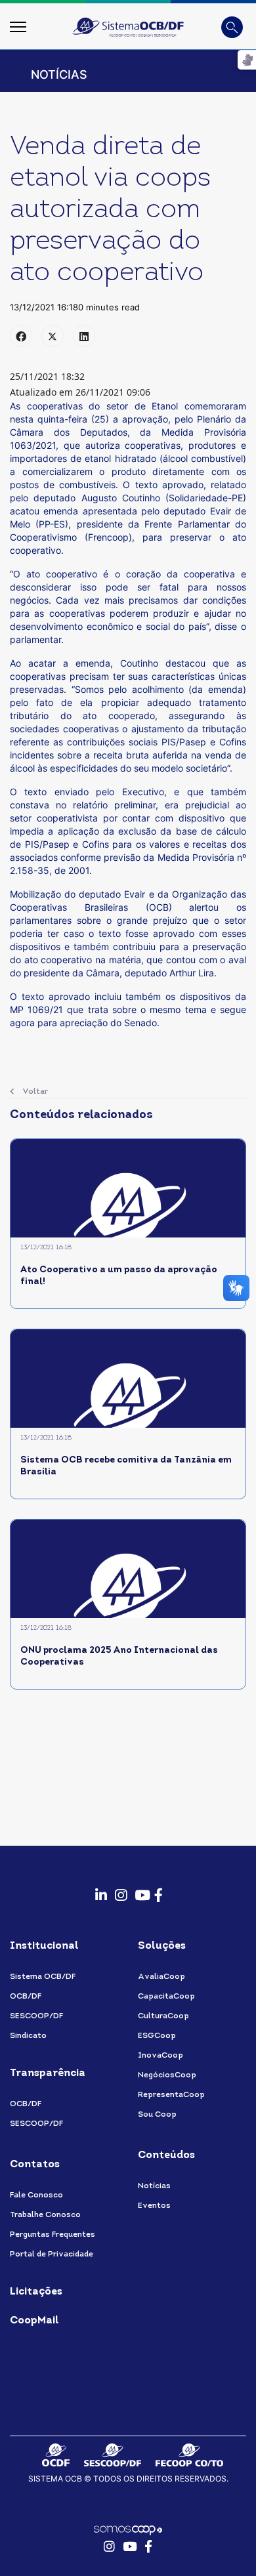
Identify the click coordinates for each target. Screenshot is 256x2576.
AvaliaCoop (161, 1977)
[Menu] (18, 27)
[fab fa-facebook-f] (158, 1888)
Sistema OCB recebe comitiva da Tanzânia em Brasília (126, 1466)
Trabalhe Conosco (45, 2215)
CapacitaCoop (166, 1997)
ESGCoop (157, 2036)
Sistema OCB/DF (43, 1977)
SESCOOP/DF (36, 2016)
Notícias (154, 2186)
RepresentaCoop (171, 2095)
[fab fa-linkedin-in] (98, 1888)
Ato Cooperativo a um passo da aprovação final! (119, 1276)
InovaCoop (160, 2056)
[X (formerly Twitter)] (53, 336)
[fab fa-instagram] (118, 1888)
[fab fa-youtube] (138, 1888)
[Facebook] (21, 336)
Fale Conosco (36, 2195)
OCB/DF (26, 1997)
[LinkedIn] (84, 336)
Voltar (34, 1092)
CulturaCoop (163, 2016)
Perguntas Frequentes (53, 2235)
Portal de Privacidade (52, 2254)
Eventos (154, 2206)
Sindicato (28, 2036)
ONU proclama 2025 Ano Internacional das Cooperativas (119, 1656)
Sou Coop (157, 2115)
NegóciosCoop (167, 2075)
